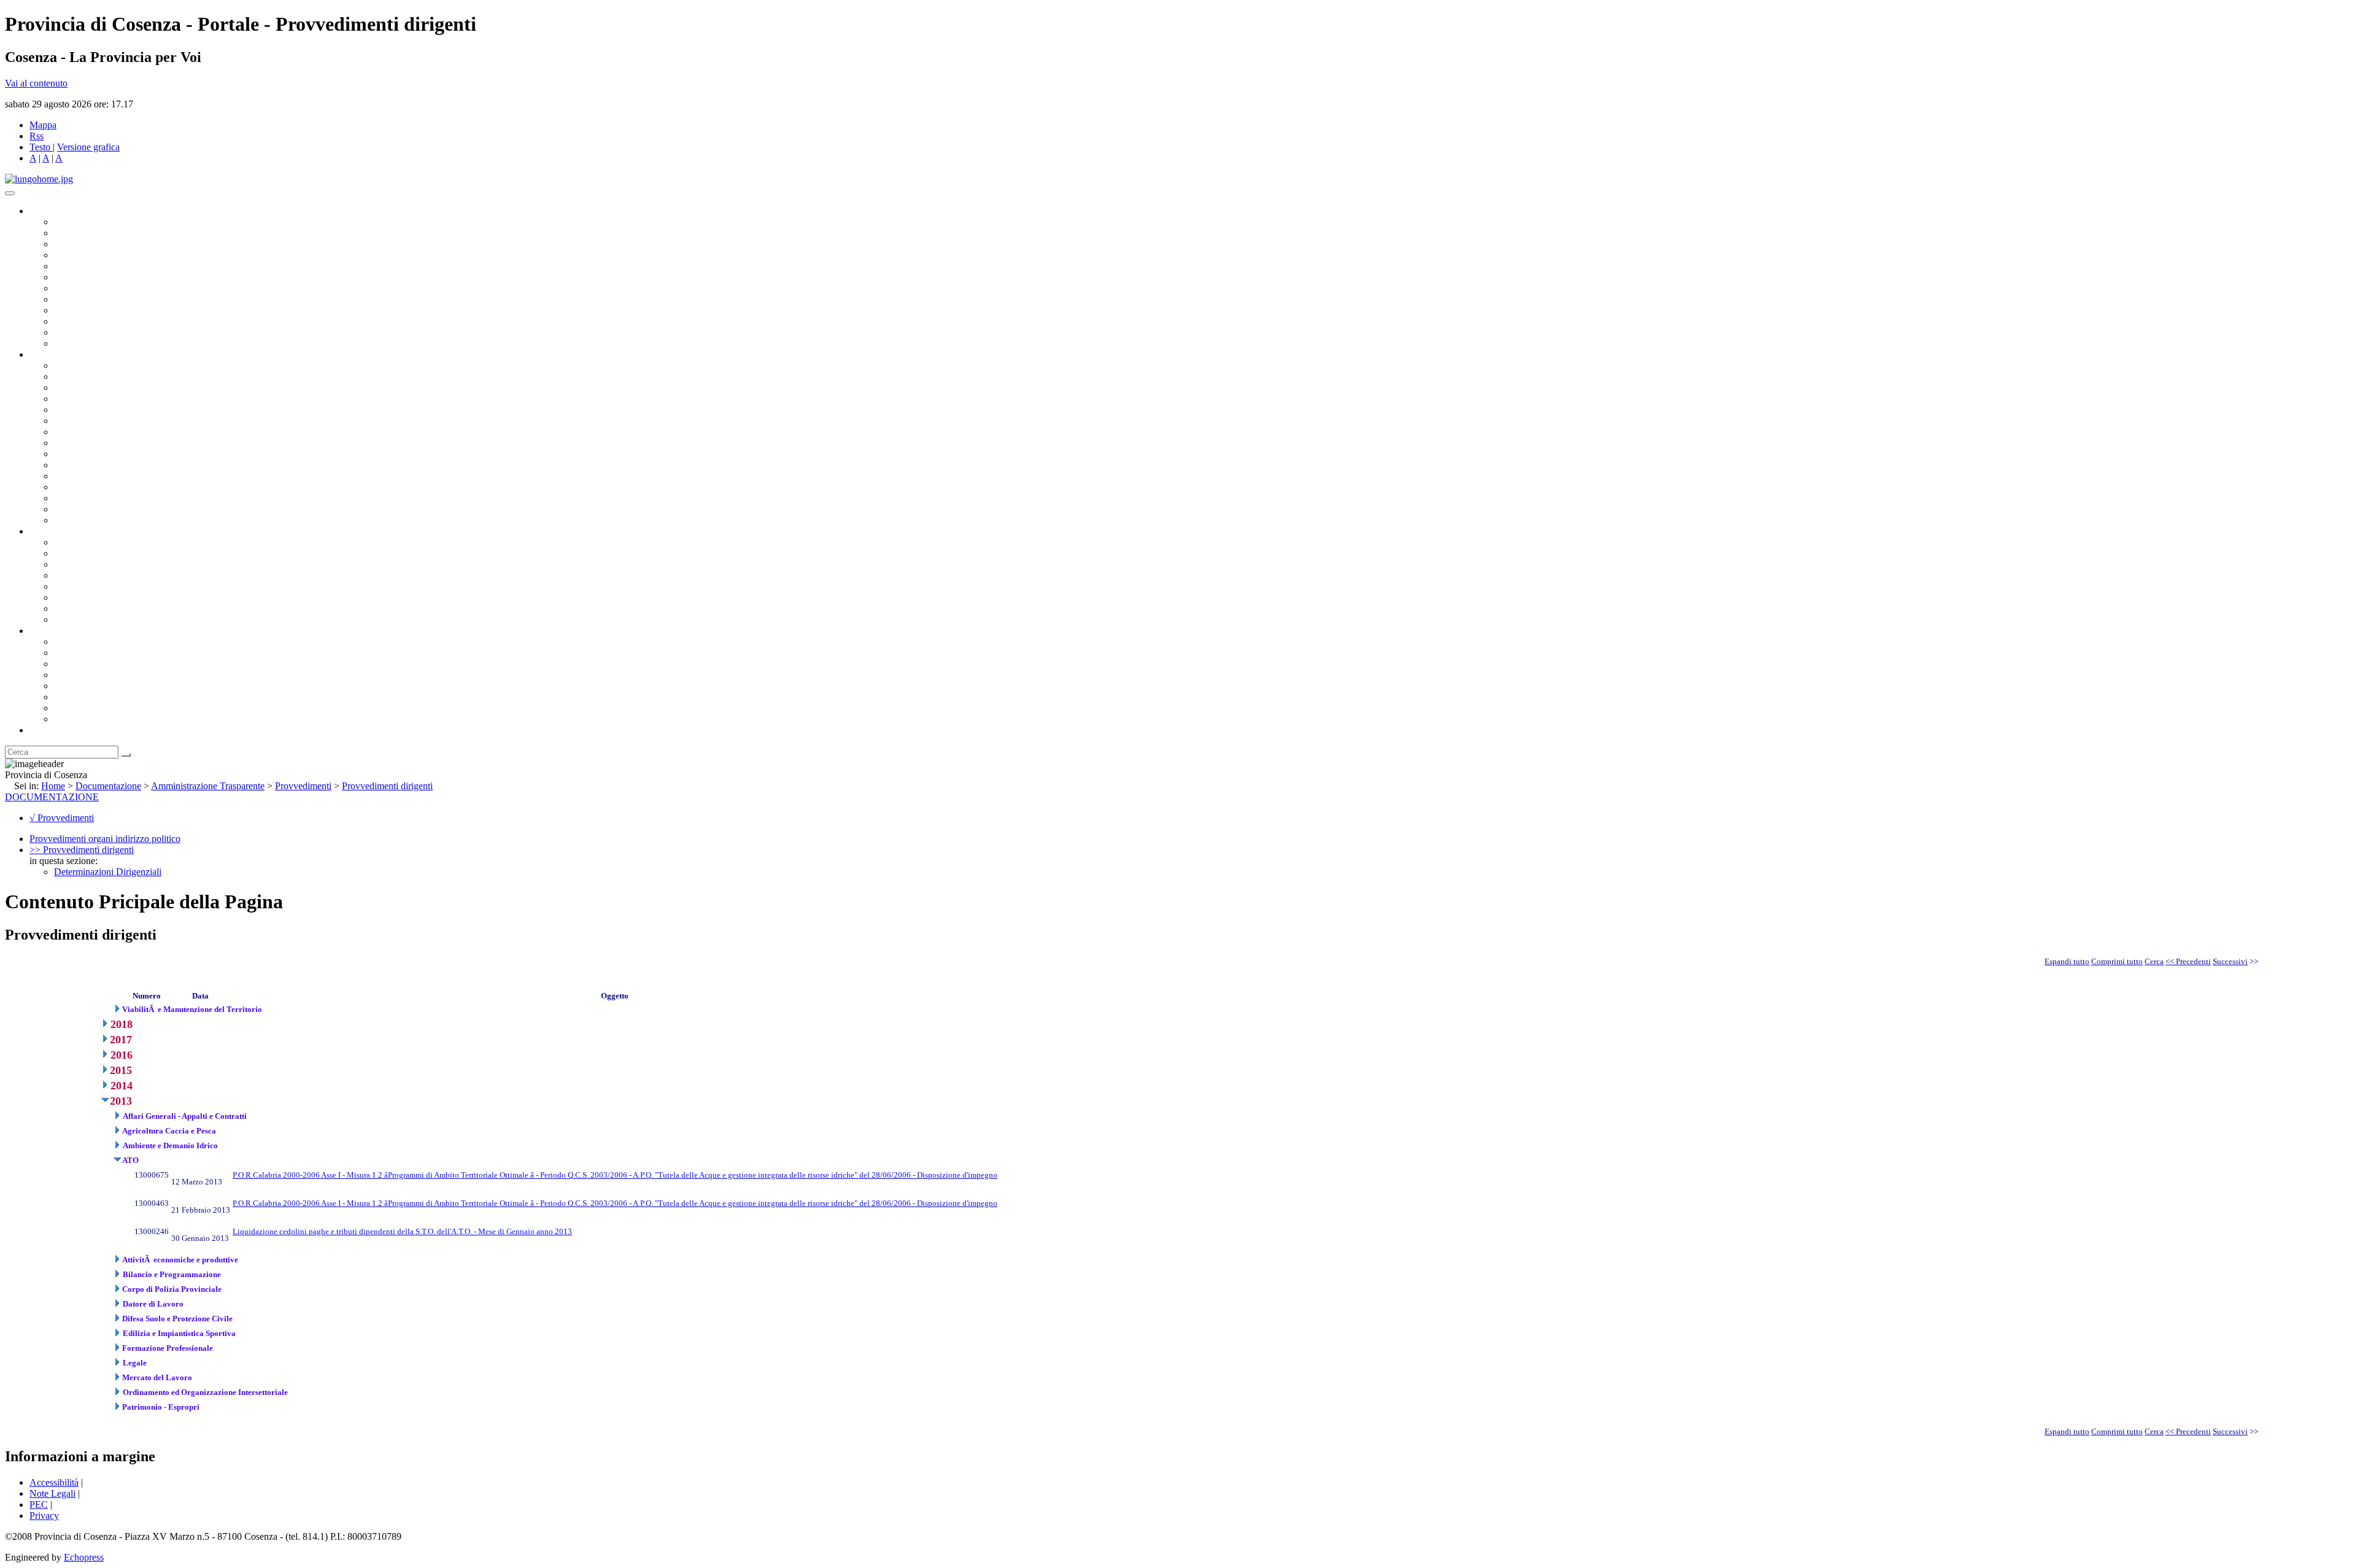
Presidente (74, 222)
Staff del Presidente (91, 520)
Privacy (44, 1516)
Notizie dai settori (88, 332)
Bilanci (68, 575)
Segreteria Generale (92, 509)
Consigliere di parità (93, 288)
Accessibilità (54, 1482)
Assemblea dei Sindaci (98, 255)
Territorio (72, 686)
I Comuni (72, 697)
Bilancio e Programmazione (108, 388)
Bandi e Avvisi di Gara (98, 553)
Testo (40, 147)
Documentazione (61, 531)
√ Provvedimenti (62, 818)
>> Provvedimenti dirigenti (82, 850)
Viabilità (70, 498)
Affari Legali (79, 410)
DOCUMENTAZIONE (52, 797)
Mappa (43, 125)
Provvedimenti (303, 786)
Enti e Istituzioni (86, 719)
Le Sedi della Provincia (99, 664)
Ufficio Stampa (83, 321)
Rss (37, 136)
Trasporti (71, 454)
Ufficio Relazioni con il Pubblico (118, 310)
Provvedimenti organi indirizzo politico (105, 839)
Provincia (48, 631)
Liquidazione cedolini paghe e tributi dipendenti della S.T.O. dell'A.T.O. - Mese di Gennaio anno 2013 (402, 1231)
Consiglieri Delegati (93, 244)
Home (53, 786)
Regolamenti (79, 620)
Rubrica (44, 730)
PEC (39, 1504)
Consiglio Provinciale (96, 233)
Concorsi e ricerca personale (109, 564)
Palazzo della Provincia (99, 653)
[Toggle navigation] (10, 193)
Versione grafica (88, 147)
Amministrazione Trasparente (111, 586)
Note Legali (52, 1493)
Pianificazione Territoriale (104, 465)
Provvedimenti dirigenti (387, 786)
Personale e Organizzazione (108, 399)
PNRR (67, 443)
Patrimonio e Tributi (93, 432)
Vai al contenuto (36, 83)
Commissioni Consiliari (99, 266)
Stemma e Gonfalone (95, 642)
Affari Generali (83, 377)
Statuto (68, 608)
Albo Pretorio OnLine (97, 542)
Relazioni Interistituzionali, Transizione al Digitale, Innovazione (177, 421)
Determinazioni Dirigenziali (108, 872)
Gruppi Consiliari (88, 277)
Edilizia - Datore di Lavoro (106, 487)
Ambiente (73, 476)
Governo (46, 211)
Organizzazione (60, 354)
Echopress (84, 1557)
